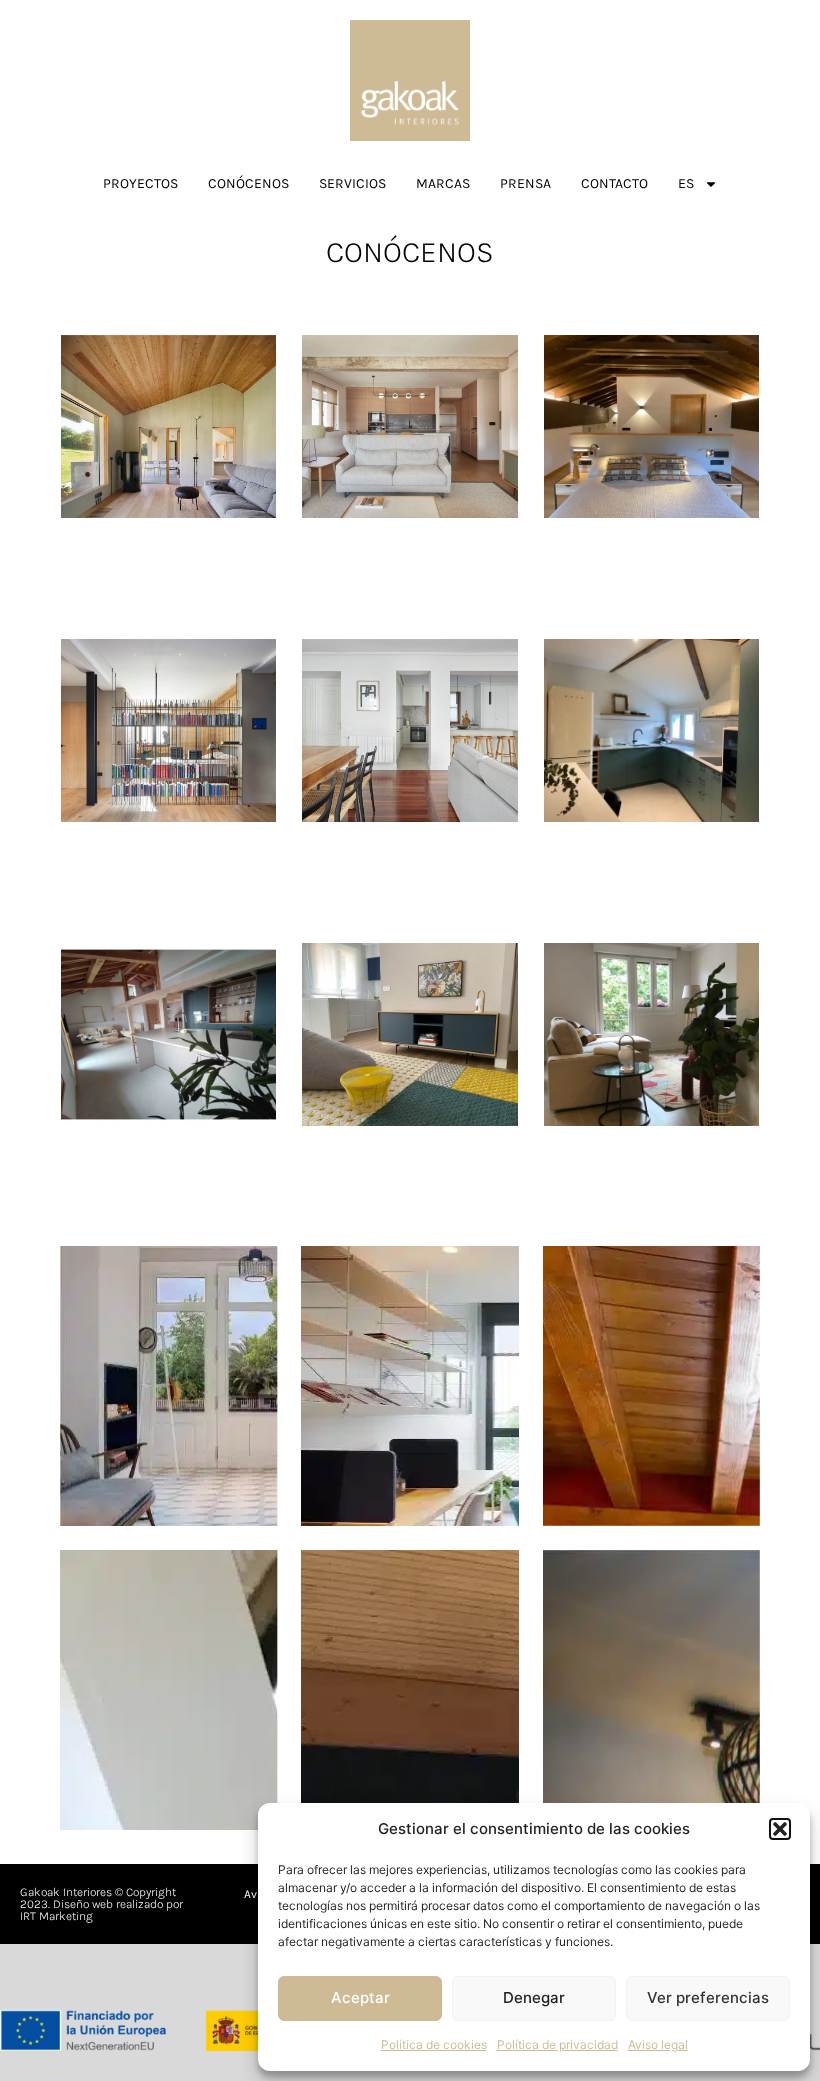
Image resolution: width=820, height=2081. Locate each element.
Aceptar (360, 1997)
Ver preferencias (708, 1997)
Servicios (352, 183)
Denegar (534, 1997)
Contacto (614, 183)
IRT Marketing (56, 1916)
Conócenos (248, 183)
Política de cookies (434, 2044)
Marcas (443, 183)
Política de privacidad (557, 2044)
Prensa (525, 183)
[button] (780, 1829)
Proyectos (140, 183)
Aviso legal (658, 2044)
